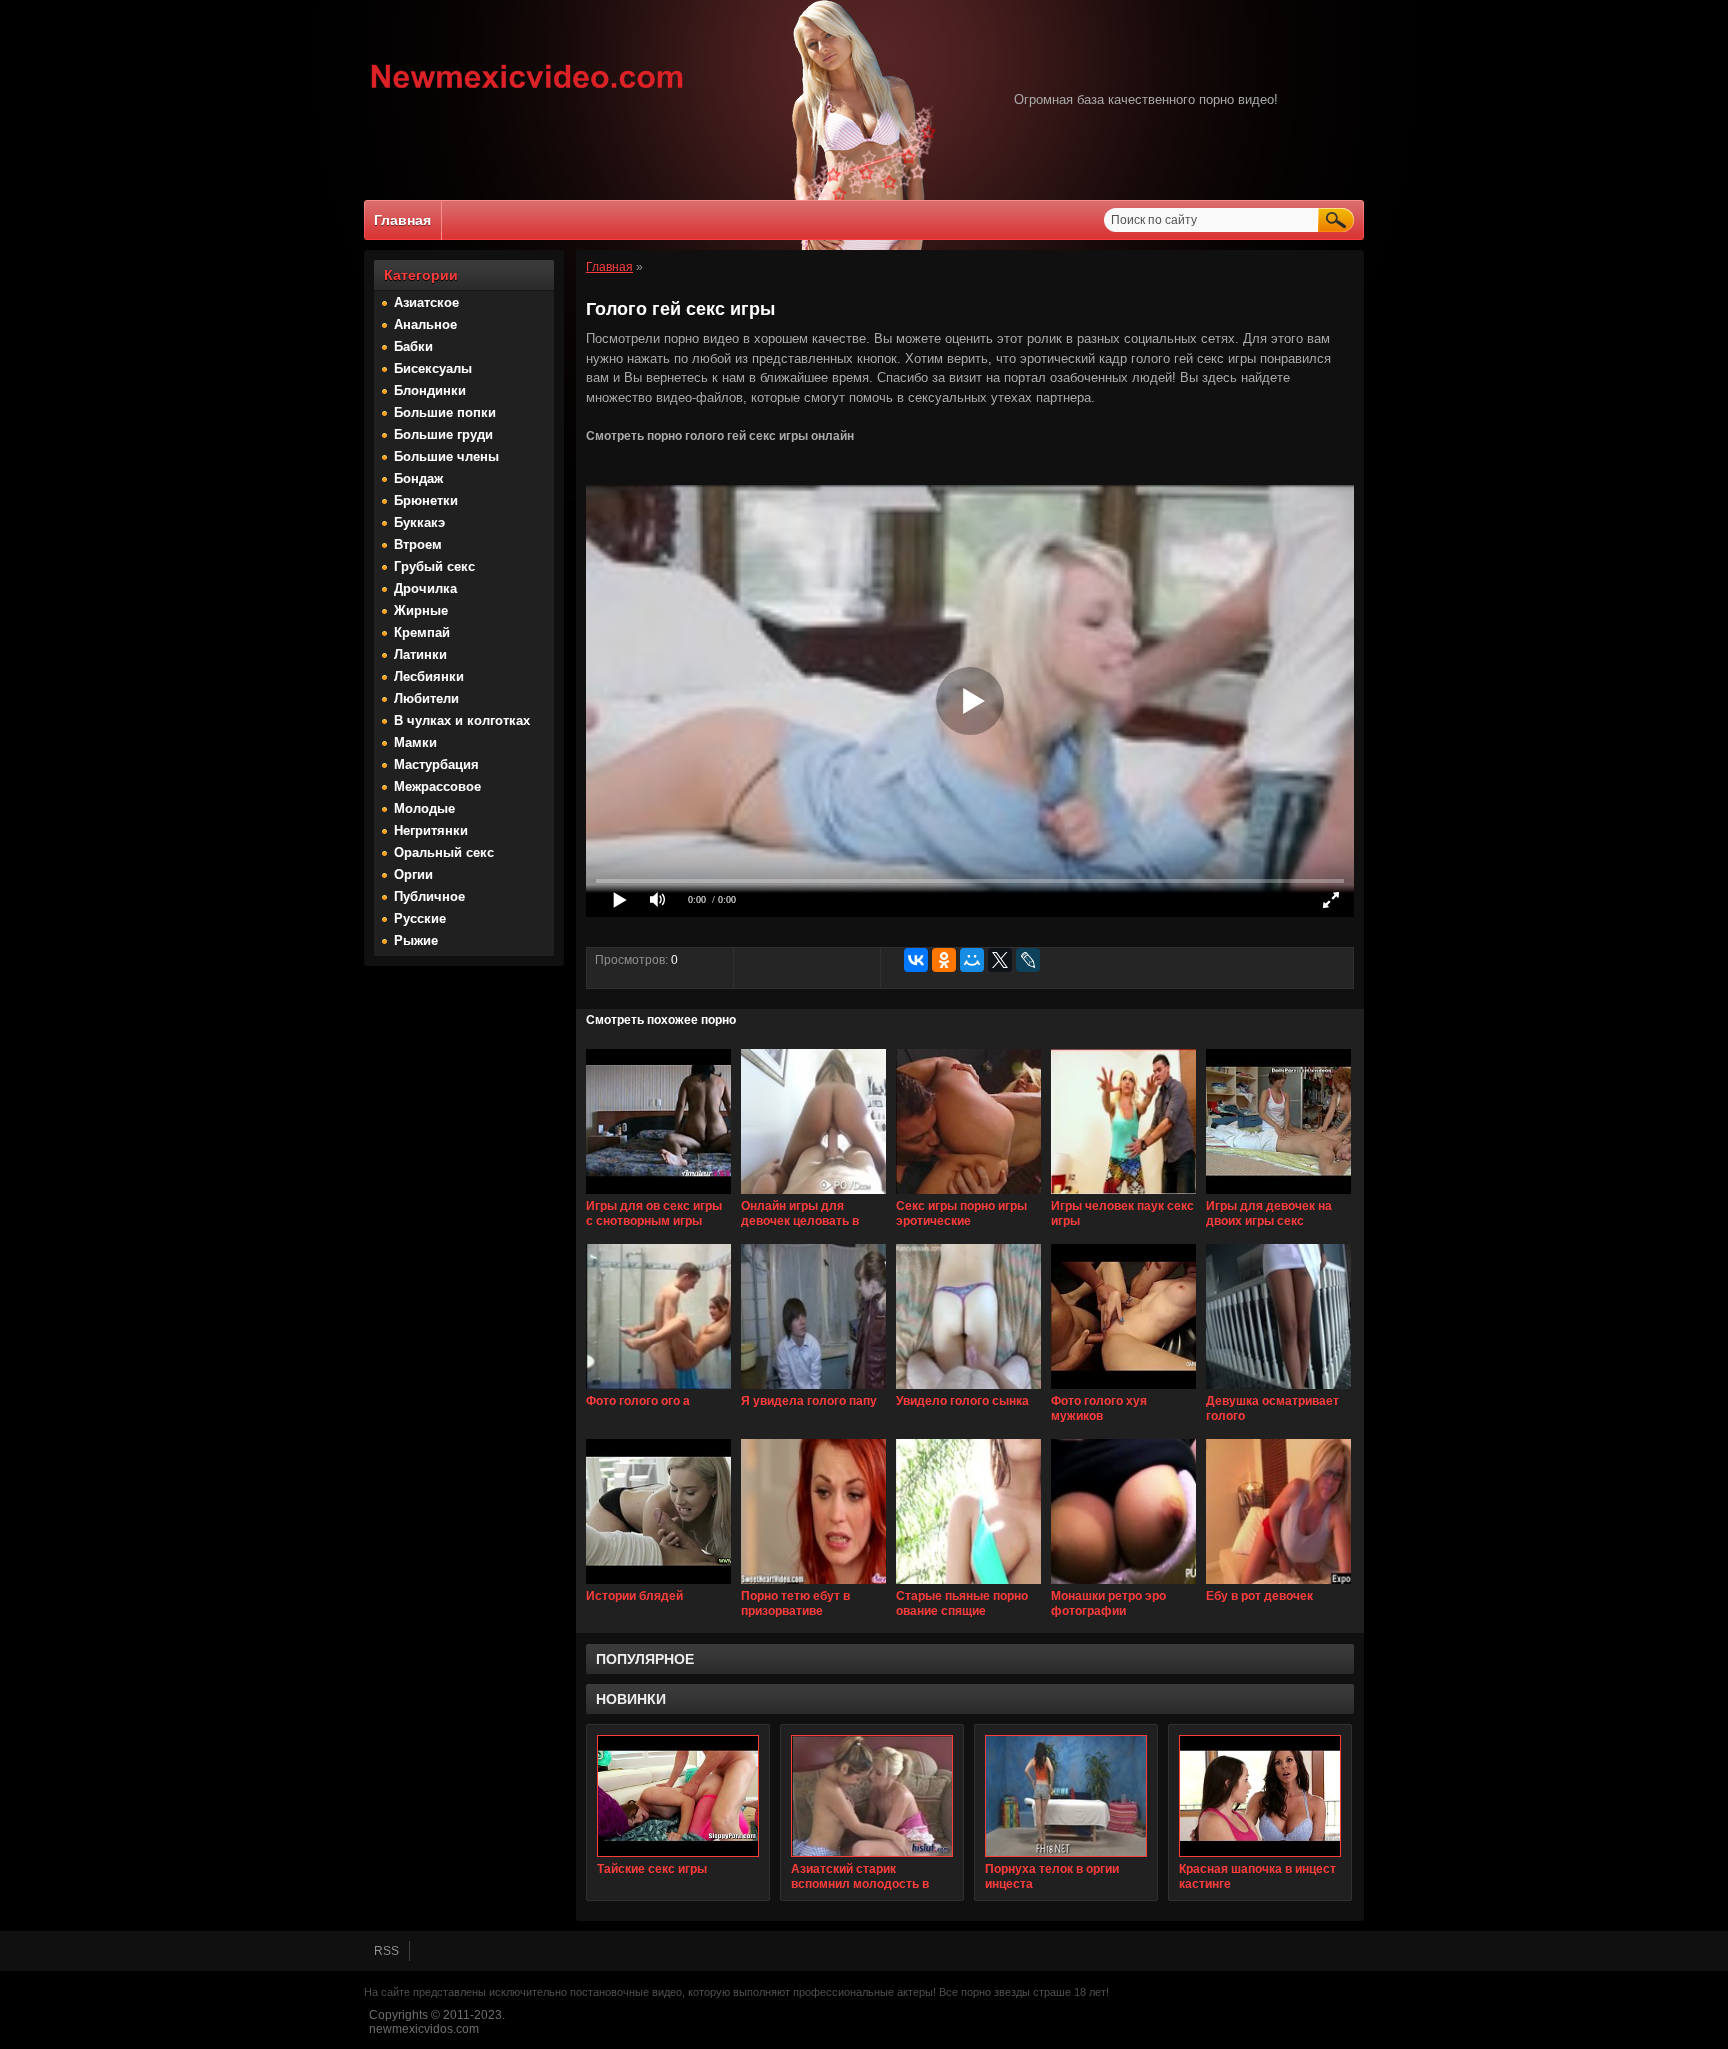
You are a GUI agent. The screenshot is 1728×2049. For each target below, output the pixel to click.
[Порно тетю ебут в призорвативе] (813, 1585)
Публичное (429, 896)
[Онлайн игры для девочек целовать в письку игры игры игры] (813, 1195)
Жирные (421, 610)
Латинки (420, 654)
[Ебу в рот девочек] (1278, 1585)
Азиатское (426, 302)
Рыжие (416, 940)
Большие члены (446, 456)
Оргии (413, 874)
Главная (402, 220)
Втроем (418, 544)
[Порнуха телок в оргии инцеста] (1066, 1796)
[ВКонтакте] (916, 960)
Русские (420, 918)
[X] (1000, 960)
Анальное (425, 324)
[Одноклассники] (944, 960)
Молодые (424, 808)
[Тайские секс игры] (678, 1796)
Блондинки (430, 390)
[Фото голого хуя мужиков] (1123, 1390)
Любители (426, 698)
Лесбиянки (429, 676)
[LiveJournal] (1028, 960)
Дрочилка (425, 588)
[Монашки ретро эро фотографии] (1123, 1585)
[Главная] (527, 91)
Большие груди (443, 434)
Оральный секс (444, 852)
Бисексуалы (433, 368)
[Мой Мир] (972, 960)
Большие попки (445, 412)
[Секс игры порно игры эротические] (968, 1195)
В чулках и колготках (462, 720)
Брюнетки (426, 500)
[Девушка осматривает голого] (1278, 1390)
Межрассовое (437, 786)
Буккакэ (419, 522)
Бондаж (418, 478)
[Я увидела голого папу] (813, 1390)
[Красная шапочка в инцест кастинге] (1260, 1796)
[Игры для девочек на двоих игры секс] (1278, 1195)
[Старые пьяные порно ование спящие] (968, 1585)
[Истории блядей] (658, 1585)
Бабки (413, 346)
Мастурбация (436, 764)
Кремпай (422, 632)
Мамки (415, 742)
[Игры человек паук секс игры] (1123, 1195)
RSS (386, 1951)
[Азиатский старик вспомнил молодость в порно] (872, 1796)
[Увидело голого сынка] (968, 1390)
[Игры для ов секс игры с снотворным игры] (658, 1195)
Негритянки (431, 830)
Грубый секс (434, 566)
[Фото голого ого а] (658, 1390)
